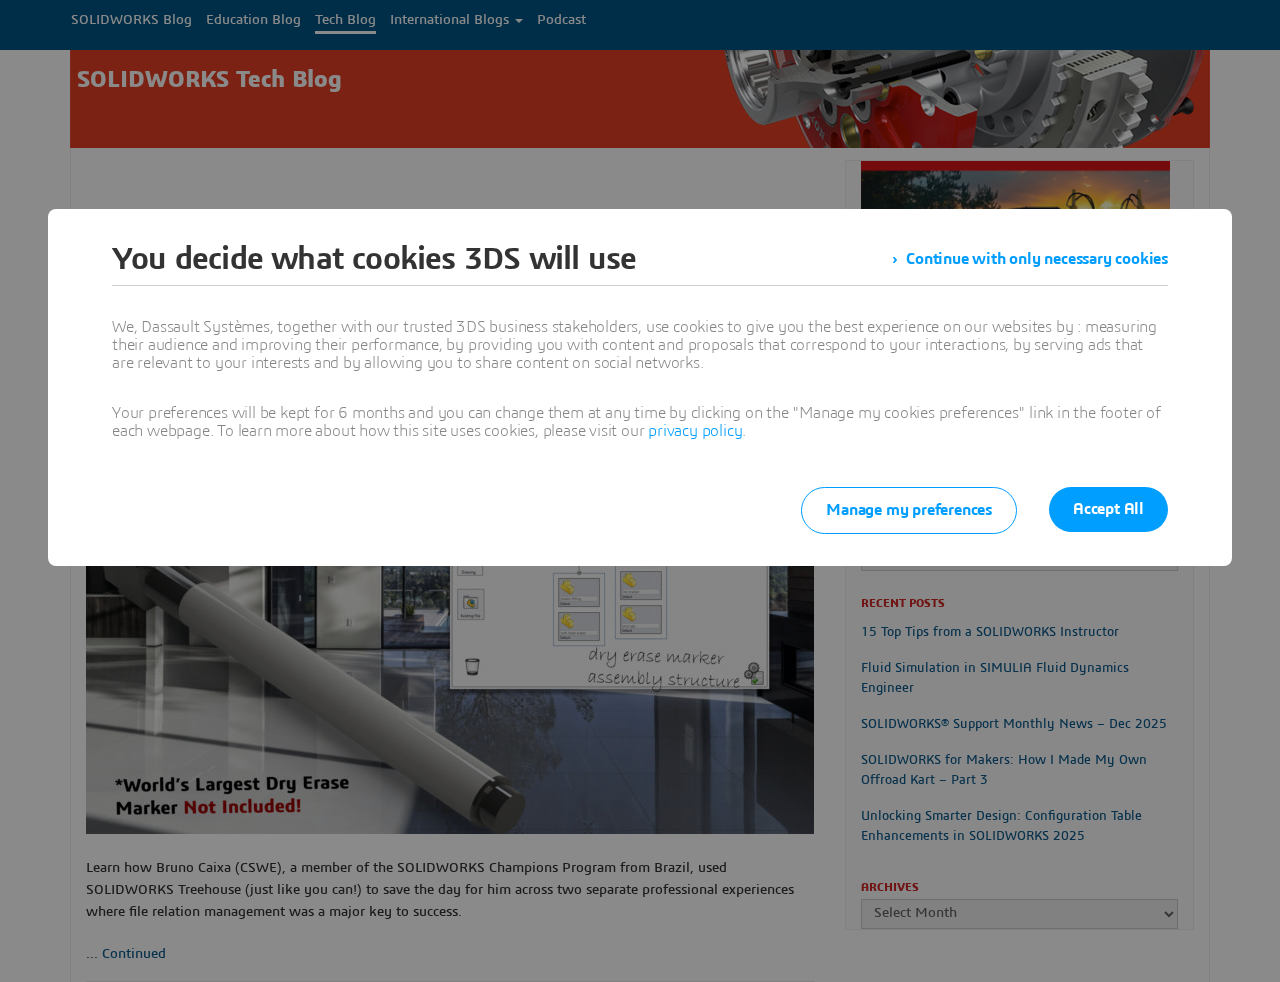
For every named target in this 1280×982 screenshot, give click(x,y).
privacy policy (695, 431)
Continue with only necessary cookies (1037, 259)
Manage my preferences (909, 510)
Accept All (1108, 509)
